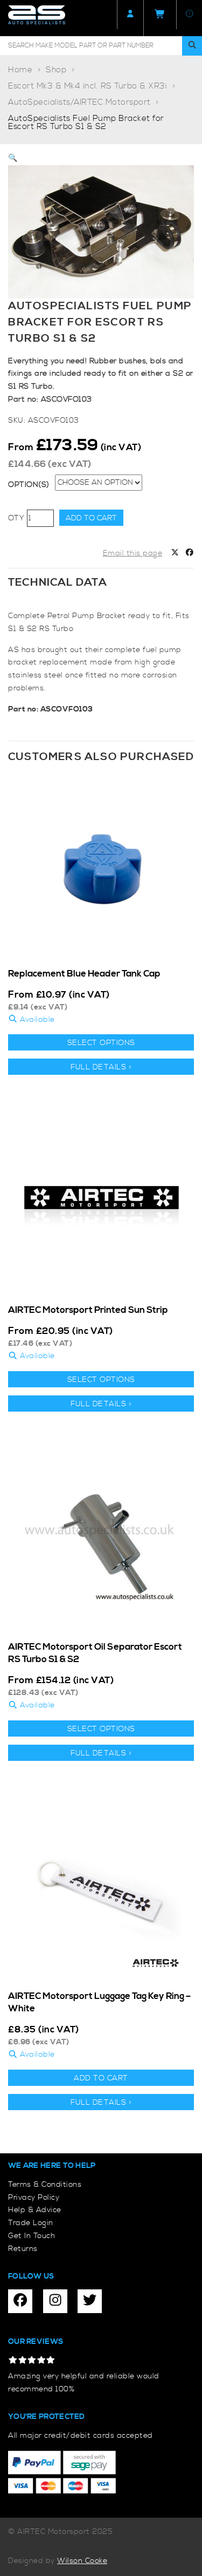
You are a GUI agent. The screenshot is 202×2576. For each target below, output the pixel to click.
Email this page (133, 553)
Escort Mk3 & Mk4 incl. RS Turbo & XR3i (88, 86)
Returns (23, 2249)
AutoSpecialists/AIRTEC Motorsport (79, 102)
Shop (56, 70)
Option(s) (29, 485)
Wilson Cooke (82, 2561)
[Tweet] (175, 554)
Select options (101, 1043)
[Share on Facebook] (190, 554)
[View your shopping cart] (160, 18)
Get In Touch (32, 2236)
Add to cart (91, 518)
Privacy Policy (34, 2198)
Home (20, 70)
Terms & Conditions (45, 2185)
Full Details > (101, 1067)
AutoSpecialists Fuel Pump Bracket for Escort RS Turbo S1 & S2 (86, 123)
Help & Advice (35, 2210)
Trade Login (31, 2223)
